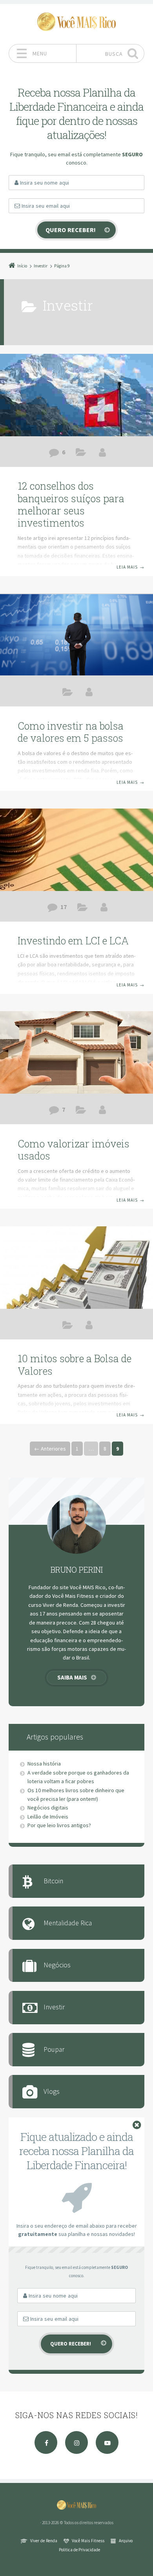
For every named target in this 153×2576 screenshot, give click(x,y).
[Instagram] (76, 2442)
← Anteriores (50, 1449)
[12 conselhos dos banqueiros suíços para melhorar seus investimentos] (76, 395)
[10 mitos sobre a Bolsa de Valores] (76, 1268)
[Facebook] (46, 2442)
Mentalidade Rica (68, 1923)
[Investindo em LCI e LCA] (76, 850)
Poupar (54, 2049)
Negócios (57, 1965)
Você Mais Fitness (88, 2541)
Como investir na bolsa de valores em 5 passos (71, 732)
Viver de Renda (44, 2541)
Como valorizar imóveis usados (74, 1150)
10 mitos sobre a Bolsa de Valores (75, 1365)
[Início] (76, 2505)
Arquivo (126, 2541)
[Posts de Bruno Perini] (102, 452)
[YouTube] (107, 2442)
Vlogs (52, 2091)
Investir (81, 454)
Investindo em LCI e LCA (73, 941)
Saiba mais (72, 1677)
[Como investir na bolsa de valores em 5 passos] (76, 635)
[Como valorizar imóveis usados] (76, 1052)
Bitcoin (53, 1881)
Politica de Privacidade (79, 2550)
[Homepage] (76, 22)
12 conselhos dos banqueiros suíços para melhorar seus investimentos (71, 504)
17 (64, 907)
